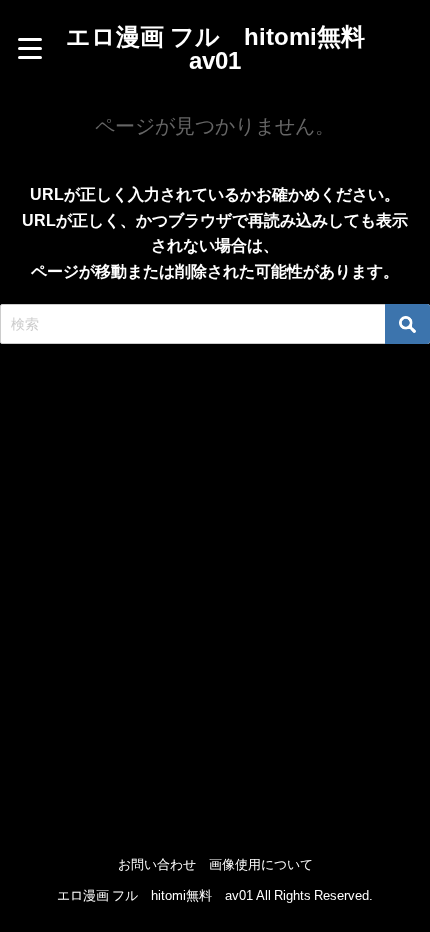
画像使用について (261, 864)
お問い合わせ (157, 864)
